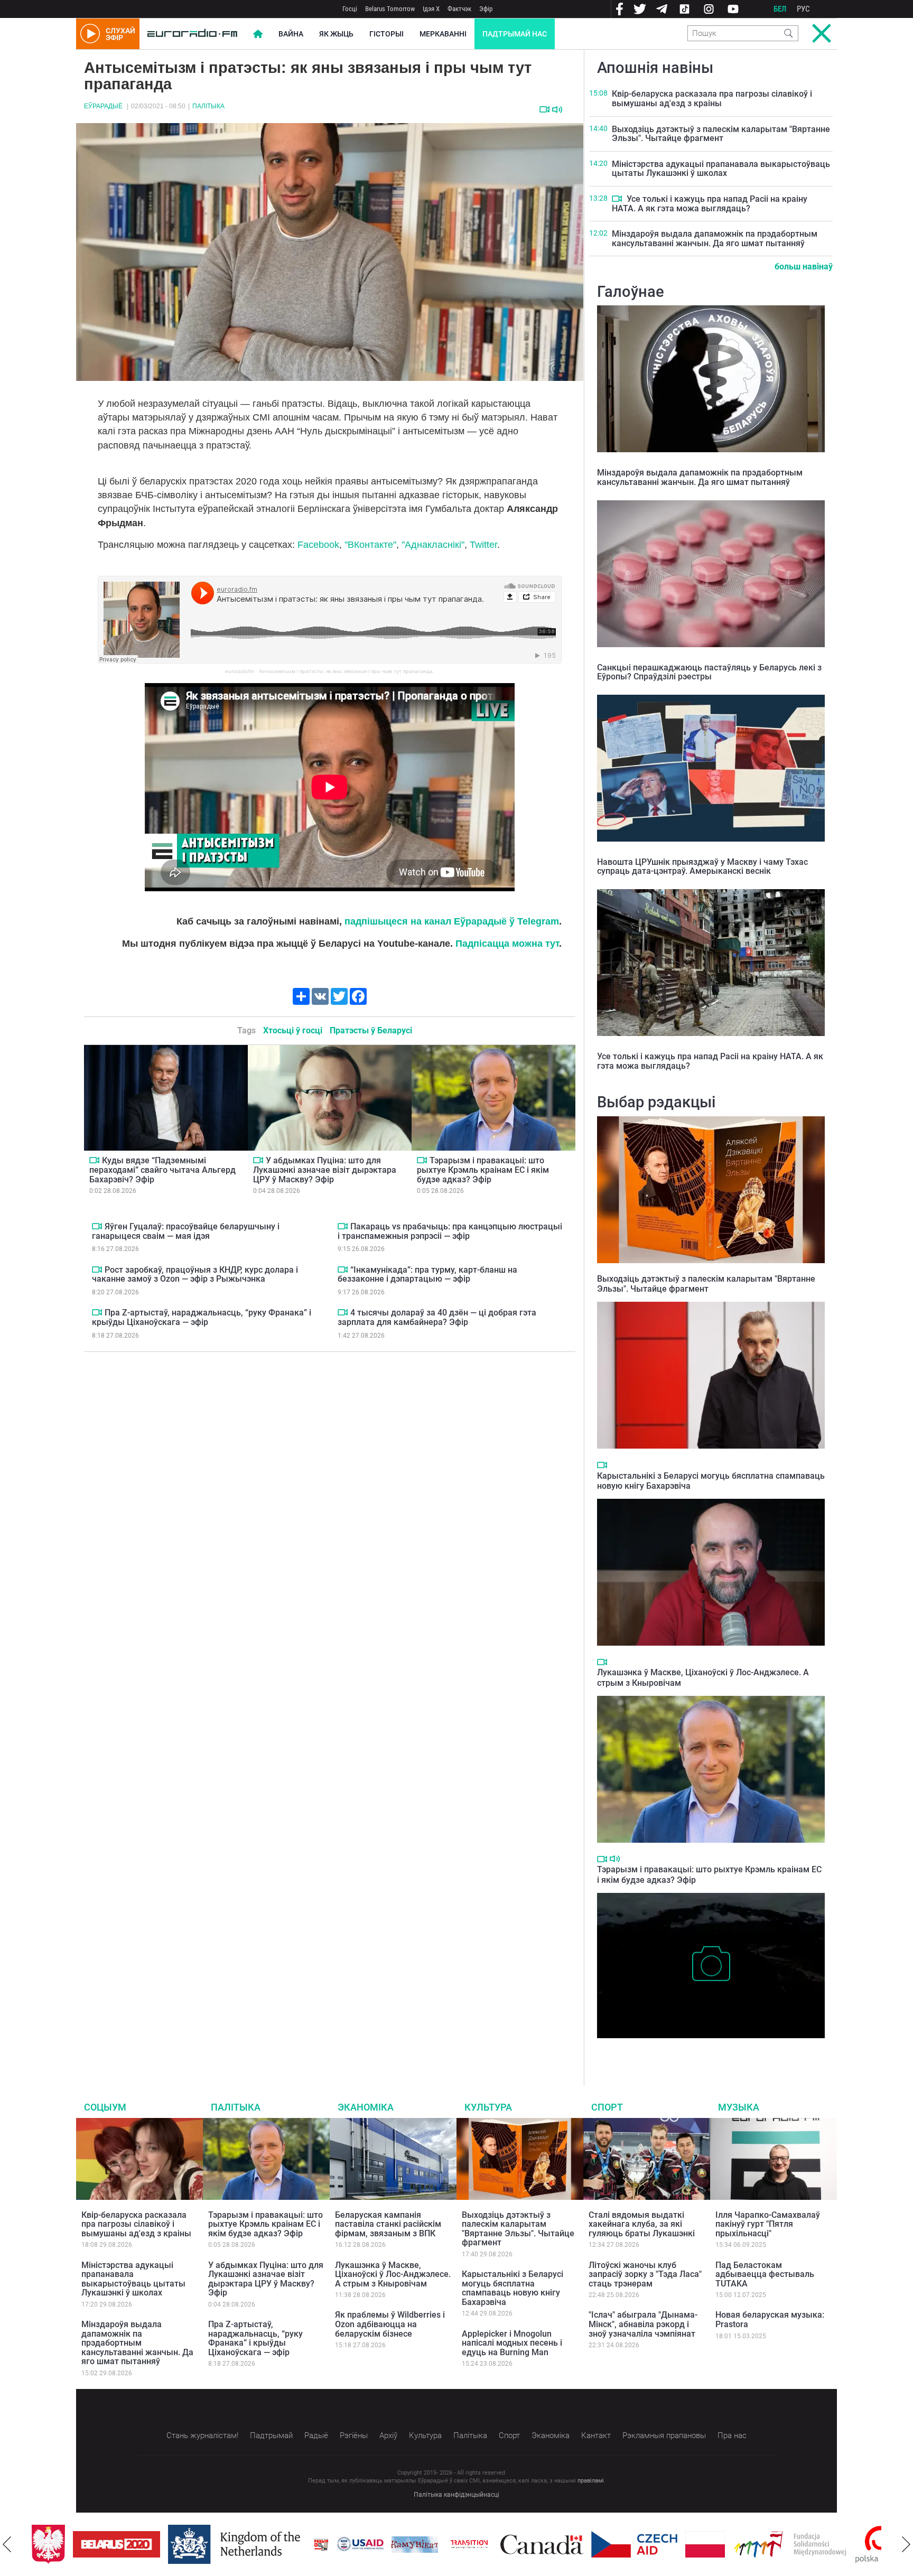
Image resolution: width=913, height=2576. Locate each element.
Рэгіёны (354, 2435)
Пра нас (732, 2435)
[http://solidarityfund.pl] (749, 2544)
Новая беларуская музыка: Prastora (770, 2320)
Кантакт (596, 2435)
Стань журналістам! (202, 2435)
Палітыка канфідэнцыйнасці (456, 2495)
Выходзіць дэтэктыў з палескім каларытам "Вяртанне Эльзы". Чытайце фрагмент (721, 134)
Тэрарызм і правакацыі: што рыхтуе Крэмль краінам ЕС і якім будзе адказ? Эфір (483, 1170)
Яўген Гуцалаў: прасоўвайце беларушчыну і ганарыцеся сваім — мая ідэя (186, 1231)
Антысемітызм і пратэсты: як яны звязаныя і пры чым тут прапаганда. (347, 671)
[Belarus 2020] (75, 2544)
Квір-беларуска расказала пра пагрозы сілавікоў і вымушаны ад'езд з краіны (712, 99)
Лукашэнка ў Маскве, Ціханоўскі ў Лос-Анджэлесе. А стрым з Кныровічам (393, 2274)
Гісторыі (386, 34)
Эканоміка (366, 2107)
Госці (350, 9)
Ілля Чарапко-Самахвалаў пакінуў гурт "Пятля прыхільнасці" (768, 2224)
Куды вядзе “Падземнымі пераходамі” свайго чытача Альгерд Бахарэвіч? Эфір (162, 1170)
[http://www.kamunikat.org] (374, 2545)
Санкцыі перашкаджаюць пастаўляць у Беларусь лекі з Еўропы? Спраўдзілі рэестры (709, 672)
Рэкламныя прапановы (664, 2435)
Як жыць (336, 34)
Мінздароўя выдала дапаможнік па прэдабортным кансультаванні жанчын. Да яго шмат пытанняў (715, 239)
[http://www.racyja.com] (280, 2545)
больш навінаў (804, 267)
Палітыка (208, 106)
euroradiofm (240, 671)
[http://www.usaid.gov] (319, 2544)
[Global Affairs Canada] (501, 2545)
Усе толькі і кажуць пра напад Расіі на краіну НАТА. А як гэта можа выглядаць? (710, 204)
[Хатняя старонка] (192, 34)
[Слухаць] (557, 110)
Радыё (316, 2435)
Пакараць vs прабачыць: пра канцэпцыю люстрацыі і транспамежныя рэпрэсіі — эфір (450, 1231)
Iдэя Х (431, 9)
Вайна (291, 34)
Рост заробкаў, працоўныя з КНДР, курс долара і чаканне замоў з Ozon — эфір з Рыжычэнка (195, 1275)
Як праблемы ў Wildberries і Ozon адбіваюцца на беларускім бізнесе (390, 2324)
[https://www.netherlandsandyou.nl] (195, 2544)
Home (258, 34)
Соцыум (105, 2107)
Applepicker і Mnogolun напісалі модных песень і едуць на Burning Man (512, 2343)
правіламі (591, 2481)
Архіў (388, 2435)
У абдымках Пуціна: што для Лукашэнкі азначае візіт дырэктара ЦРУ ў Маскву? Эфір (325, 1170)
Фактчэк (459, 9)
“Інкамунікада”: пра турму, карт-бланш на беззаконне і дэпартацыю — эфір (427, 1275)
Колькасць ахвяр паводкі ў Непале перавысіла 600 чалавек (709, 2049)
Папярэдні (7, 2544)
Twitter (483, 545)
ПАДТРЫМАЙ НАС (515, 34)
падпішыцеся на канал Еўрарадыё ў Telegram (452, 921)
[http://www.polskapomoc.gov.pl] (839, 2545)
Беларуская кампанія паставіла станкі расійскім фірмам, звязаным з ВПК (388, 2224)
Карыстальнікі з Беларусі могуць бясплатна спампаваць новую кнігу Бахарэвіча (513, 2288)
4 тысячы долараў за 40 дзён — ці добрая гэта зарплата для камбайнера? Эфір (437, 1317)
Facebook (318, 545)
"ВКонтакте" (370, 545)
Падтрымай (271, 2435)
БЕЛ (780, 9)
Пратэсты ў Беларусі (371, 1030)
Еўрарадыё (103, 106)
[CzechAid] (593, 2544)
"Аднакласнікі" (433, 545)
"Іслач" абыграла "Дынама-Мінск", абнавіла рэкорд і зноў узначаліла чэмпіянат (643, 2324)
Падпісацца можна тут (507, 944)
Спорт (607, 2107)
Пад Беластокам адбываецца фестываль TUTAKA (765, 2274)
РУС (803, 9)
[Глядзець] (544, 109)
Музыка (739, 2107)
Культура (488, 2107)
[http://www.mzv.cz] (428, 2544)
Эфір (486, 9)
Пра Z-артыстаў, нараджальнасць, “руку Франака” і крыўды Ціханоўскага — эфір (202, 1317)
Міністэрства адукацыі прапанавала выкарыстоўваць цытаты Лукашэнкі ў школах (721, 169)
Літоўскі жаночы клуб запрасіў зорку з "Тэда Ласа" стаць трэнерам (645, 2274)
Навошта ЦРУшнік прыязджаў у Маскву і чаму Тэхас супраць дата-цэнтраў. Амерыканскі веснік (702, 867)
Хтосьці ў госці (293, 1030)
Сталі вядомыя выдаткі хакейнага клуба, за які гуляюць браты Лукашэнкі (642, 2224)
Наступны (906, 2544)
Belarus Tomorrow (390, 9)
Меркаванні (443, 34)
